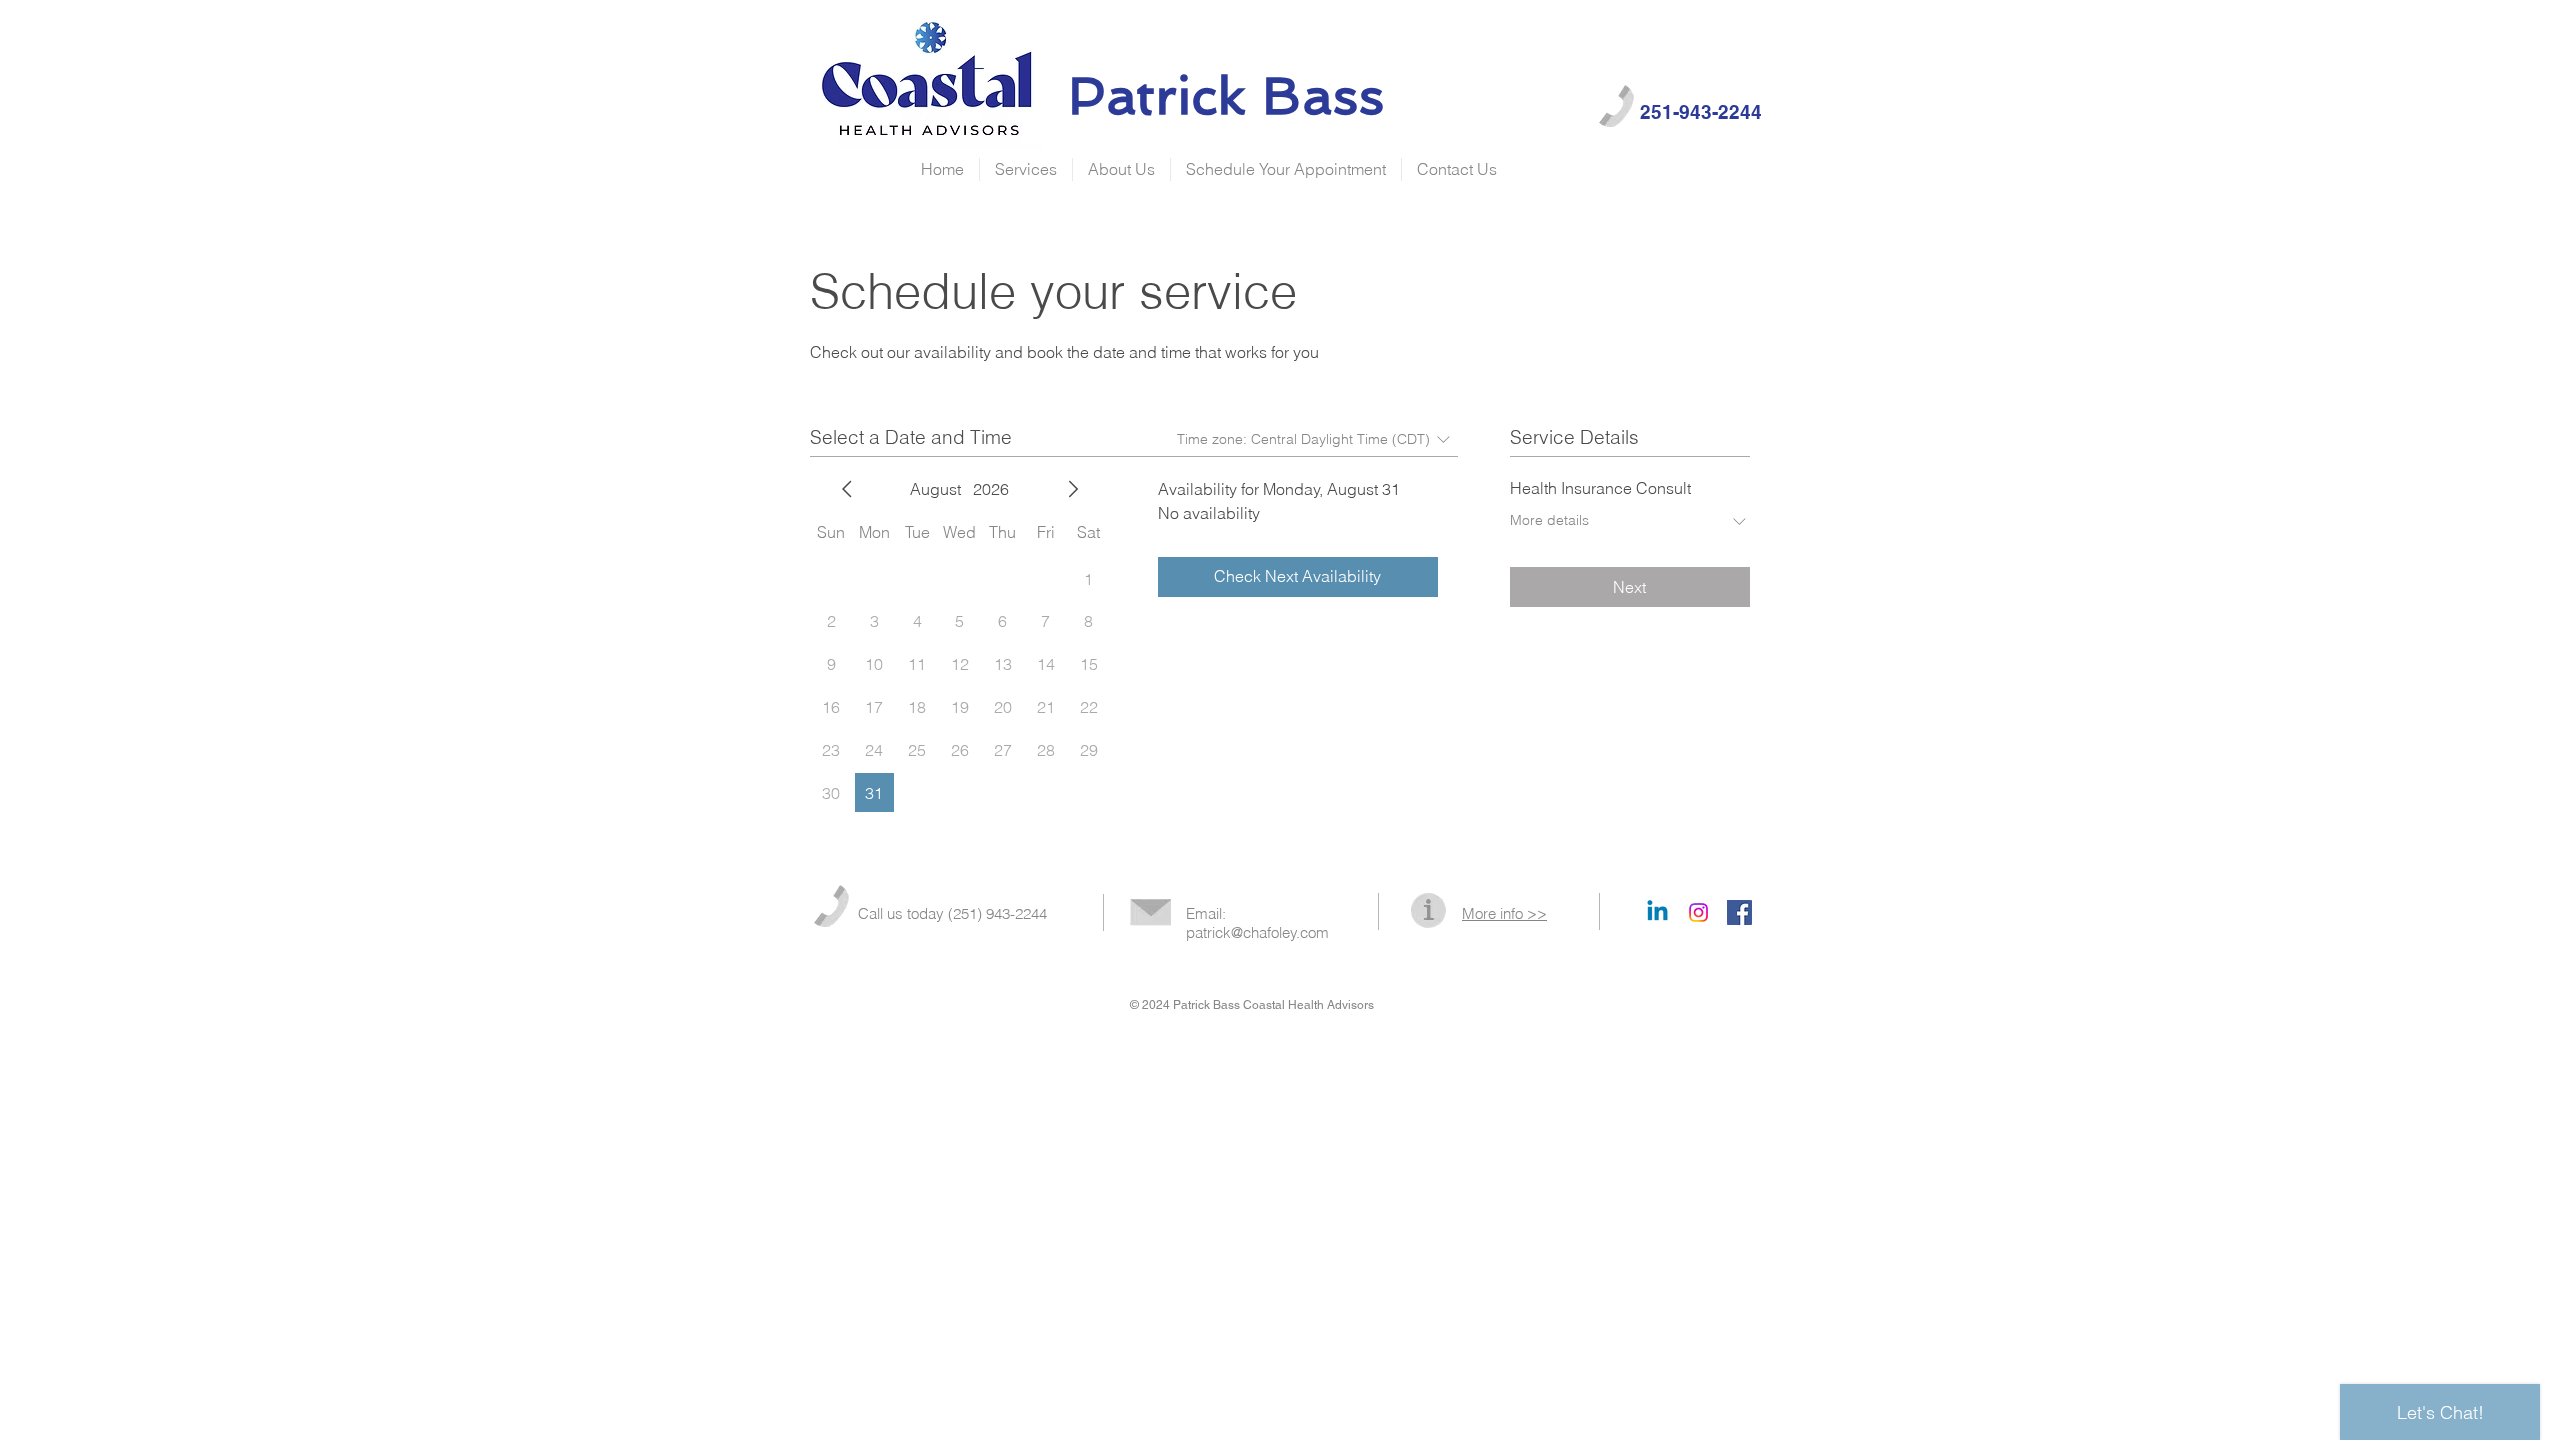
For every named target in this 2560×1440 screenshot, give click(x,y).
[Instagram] (1698, 912)
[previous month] (847, 489)
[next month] (1073, 489)
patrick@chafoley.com (1257, 932)
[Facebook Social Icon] (1739, 912)
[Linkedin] (1657, 912)
